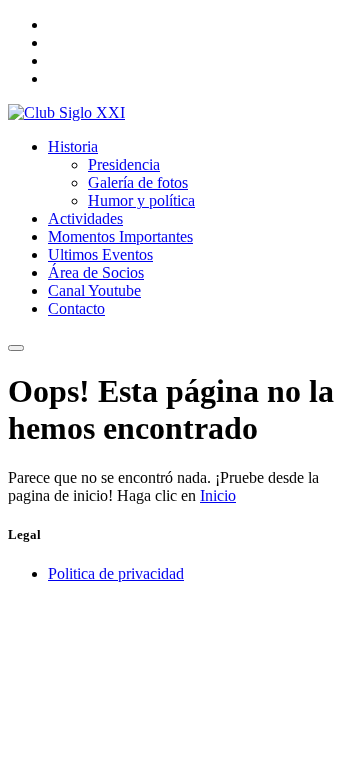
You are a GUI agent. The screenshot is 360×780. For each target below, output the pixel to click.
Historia (73, 146)
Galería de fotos (138, 182)
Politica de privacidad (116, 573)
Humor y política (141, 200)
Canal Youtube (94, 290)
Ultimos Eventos (100, 254)
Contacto (76, 308)
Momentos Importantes (120, 236)
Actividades (85, 218)
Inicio (218, 495)
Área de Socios (96, 272)
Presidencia (124, 164)
